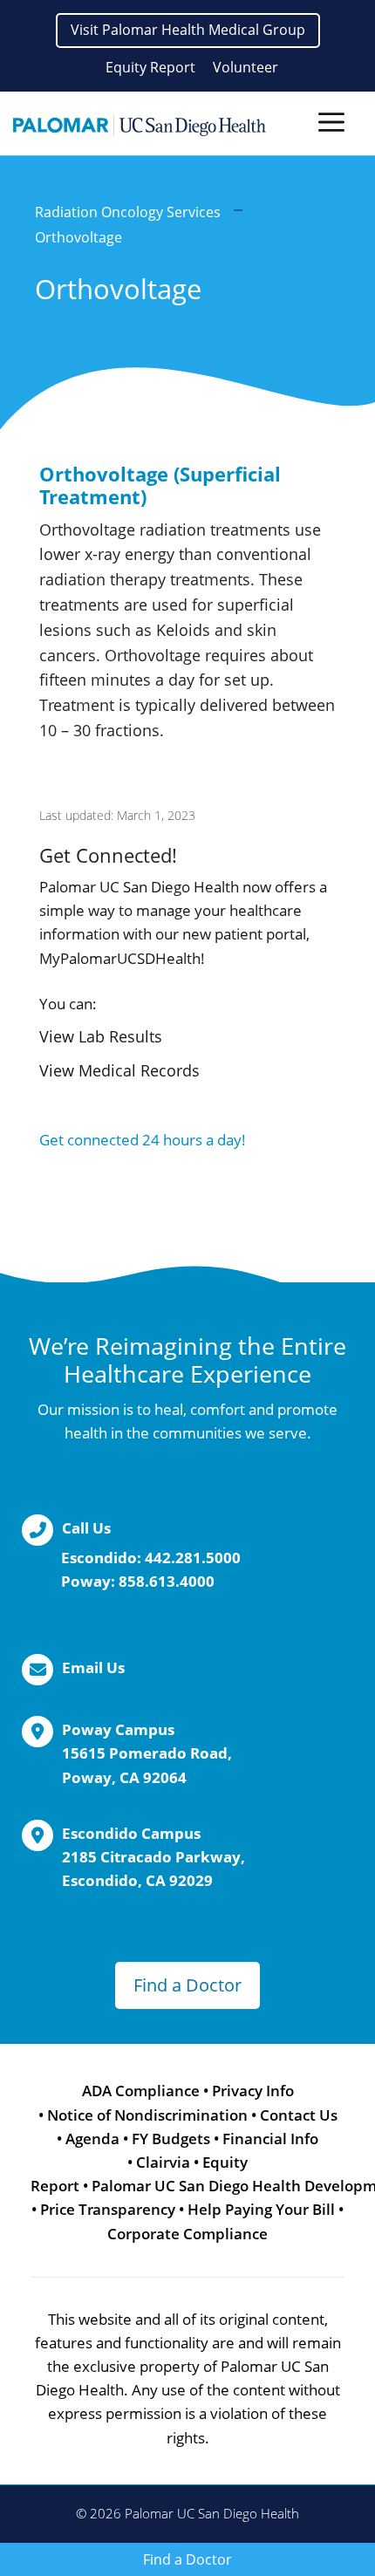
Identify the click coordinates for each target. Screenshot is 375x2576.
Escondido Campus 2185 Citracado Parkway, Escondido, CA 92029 (153, 1857)
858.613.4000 (167, 1581)
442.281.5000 (193, 1558)
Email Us (93, 1667)
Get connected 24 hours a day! (143, 1140)
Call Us (86, 1528)
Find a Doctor (187, 1985)
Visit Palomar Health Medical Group (188, 30)
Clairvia (163, 2162)
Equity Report (150, 67)
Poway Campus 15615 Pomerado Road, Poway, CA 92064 (147, 1753)
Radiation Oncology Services (128, 212)
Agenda (92, 2139)
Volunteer (245, 67)
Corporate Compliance (187, 2234)
